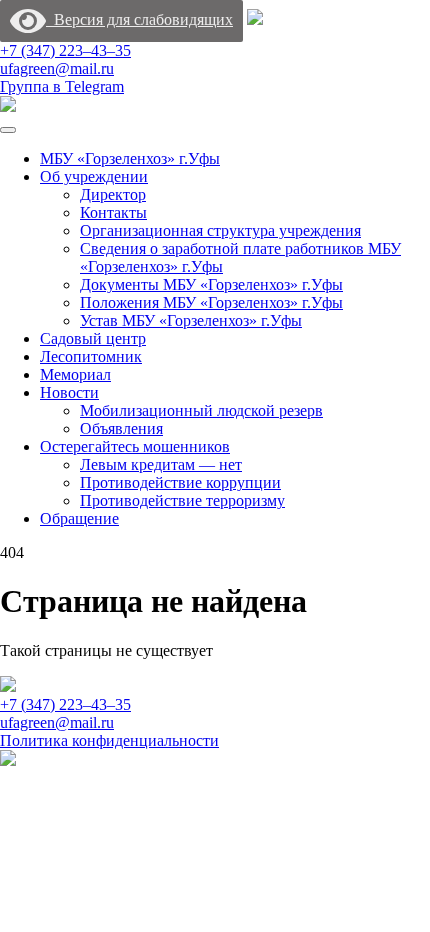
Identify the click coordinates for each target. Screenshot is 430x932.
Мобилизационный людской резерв (201, 410)
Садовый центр (93, 338)
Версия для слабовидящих (139, 19)
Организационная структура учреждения (220, 230)
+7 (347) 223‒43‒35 (65, 50)
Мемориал (75, 374)
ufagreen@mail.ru (57, 68)
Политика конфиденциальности (109, 740)
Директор (113, 194)
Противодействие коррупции (180, 482)
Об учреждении (94, 176)
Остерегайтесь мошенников (135, 446)
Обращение (79, 518)
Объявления (121, 428)
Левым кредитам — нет (161, 464)
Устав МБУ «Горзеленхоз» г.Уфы (191, 320)
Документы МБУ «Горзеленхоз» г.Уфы (211, 284)
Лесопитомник (91, 356)
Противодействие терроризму (182, 500)
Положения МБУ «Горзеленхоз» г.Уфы (211, 302)
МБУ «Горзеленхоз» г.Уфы (130, 158)
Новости (69, 392)
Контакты (113, 212)
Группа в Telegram (62, 86)
